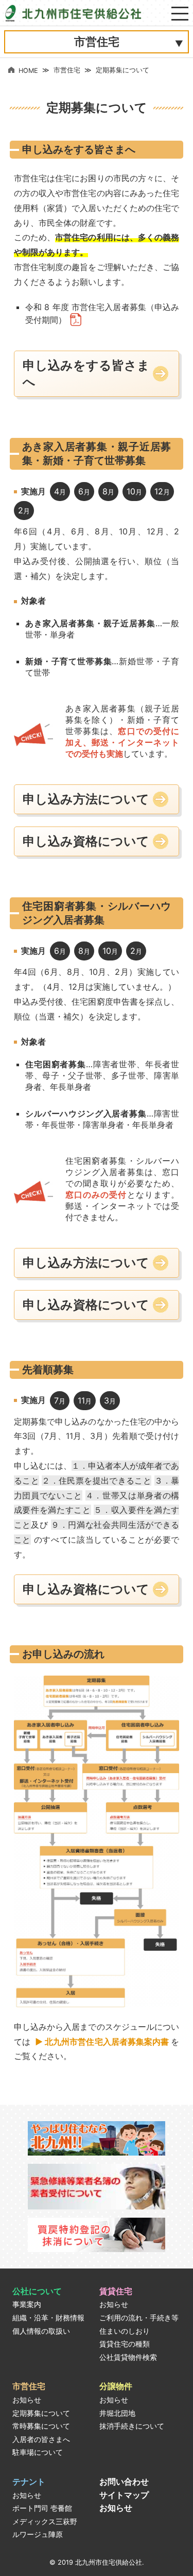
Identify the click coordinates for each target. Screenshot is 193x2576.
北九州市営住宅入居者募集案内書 (107, 2042)
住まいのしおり (125, 2331)
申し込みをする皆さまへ (86, 373)
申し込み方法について (86, 799)
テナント (29, 2482)
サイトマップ (124, 2495)
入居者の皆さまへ (41, 2439)
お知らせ (114, 2304)
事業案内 (27, 2304)
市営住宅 (67, 70)
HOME (28, 71)
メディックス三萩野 (45, 2522)
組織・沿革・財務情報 (48, 2318)
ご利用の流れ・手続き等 (139, 2318)
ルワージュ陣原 (38, 2534)
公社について (37, 2291)
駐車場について (38, 2452)
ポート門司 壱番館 (42, 2508)
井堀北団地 (117, 2413)
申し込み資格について (86, 841)
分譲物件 (116, 2386)
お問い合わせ (124, 2482)
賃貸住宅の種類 (125, 2344)
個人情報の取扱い (41, 2331)
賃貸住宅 (116, 2291)
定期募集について (41, 2413)
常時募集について (41, 2426)
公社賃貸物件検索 (128, 2357)
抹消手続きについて (132, 2426)
